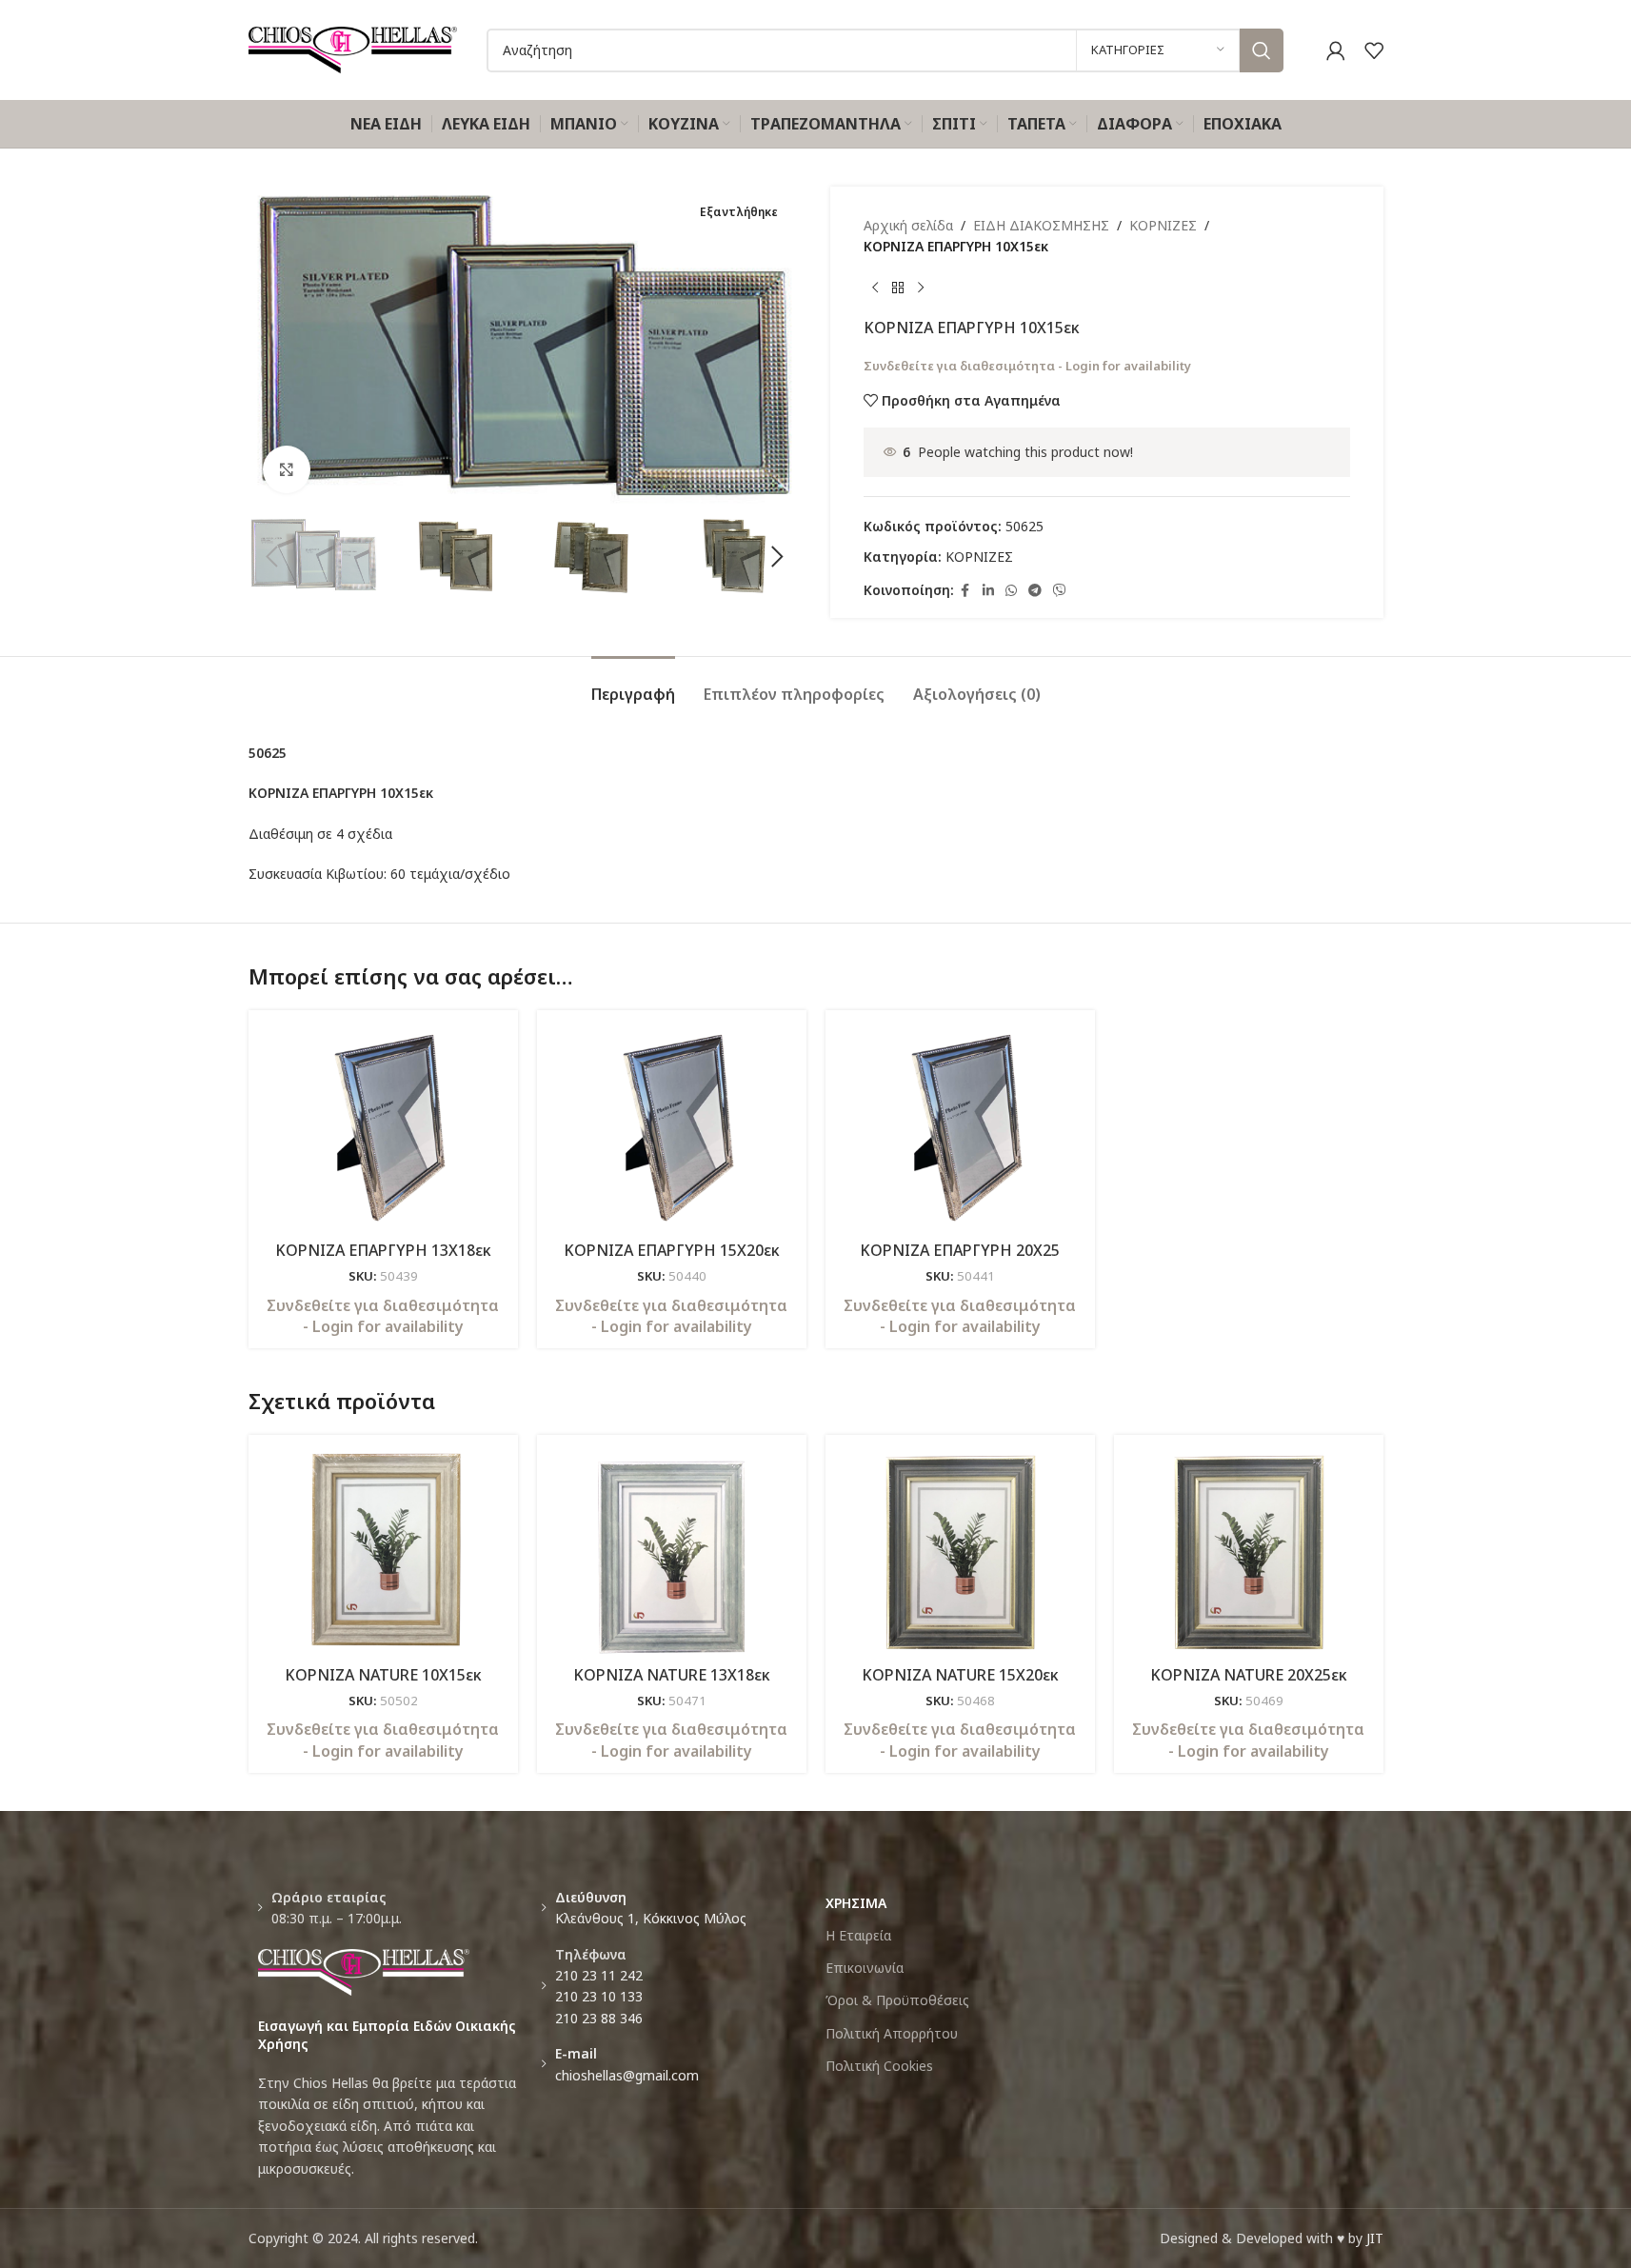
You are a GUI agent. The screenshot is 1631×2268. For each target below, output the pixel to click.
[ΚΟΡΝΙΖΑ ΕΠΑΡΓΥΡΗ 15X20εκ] (672, 1128)
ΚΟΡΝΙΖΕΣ (1163, 225)
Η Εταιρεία (858, 1935)
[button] (272, 557)
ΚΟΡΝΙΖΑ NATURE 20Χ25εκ (1249, 1675)
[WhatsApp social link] (1011, 591)
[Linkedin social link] (988, 591)
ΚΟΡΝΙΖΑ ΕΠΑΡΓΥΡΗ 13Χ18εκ (383, 1250)
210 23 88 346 (599, 2018)
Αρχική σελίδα (908, 225)
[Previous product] (875, 288)
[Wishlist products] (1374, 50)
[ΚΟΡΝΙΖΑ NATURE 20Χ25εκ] (1249, 1552)
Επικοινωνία (865, 1968)
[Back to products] (898, 288)
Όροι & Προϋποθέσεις (897, 2000)
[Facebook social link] (965, 591)
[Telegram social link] (1035, 591)
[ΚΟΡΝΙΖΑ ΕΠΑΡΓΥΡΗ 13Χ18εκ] (383, 1128)
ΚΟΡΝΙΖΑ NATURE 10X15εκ (383, 1675)
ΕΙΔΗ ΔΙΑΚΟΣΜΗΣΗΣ (1041, 225)
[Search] (1262, 50)
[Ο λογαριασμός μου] (1336, 50)
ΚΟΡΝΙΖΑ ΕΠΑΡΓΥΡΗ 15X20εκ (672, 1250)
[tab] (633, 685)
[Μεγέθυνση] (287, 469)
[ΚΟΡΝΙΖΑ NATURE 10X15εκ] (383, 1552)
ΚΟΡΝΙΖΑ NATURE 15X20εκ (960, 1675)
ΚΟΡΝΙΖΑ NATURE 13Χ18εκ (672, 1675)
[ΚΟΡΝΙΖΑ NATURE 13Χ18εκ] (672, 1552)
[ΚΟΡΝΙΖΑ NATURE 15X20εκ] (960, 1552)
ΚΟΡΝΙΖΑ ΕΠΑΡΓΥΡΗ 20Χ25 (960, 1250)
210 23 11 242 (599, 1975)
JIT (1375, 2238)
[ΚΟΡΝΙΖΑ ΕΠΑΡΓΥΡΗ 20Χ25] (960, 1128)
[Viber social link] (1060, 591)
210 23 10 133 (599, 1996)
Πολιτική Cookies (879, 2066)
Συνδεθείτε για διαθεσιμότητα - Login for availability (1027, 366)
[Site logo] (353, 48)
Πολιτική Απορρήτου (892, 2033)
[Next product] (921, 288)
